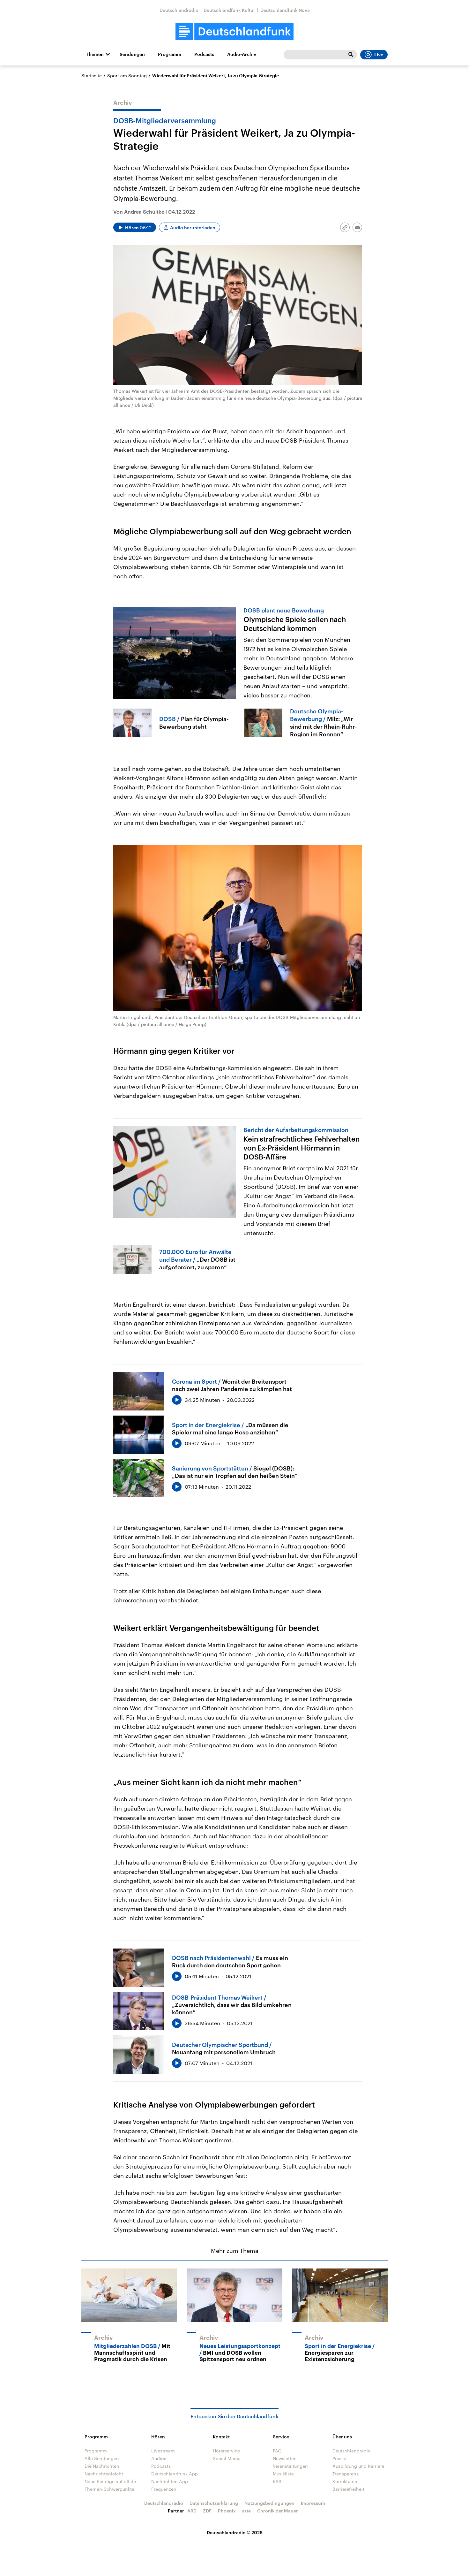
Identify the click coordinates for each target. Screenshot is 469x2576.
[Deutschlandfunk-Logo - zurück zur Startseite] (234, 31)
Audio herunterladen (193, 228)
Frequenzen (164, 2489)
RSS (277, 2481)
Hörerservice (226, 2451)
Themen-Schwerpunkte (109, 2489)
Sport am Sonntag (127, 76)
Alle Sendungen (102, 2458)
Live (379, 55)
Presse (339, 2458)
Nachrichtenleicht (104, 2474)
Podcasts (204, 54)
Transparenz (346, 2474)
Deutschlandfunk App (175, 2474)
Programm (170, 54)
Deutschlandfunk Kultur (229, 10)
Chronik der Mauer (278, 2511)
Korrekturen (345, 2481)
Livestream (163, 2451)
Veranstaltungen (290, 2466)
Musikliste (283, 2474)
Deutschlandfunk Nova (285, 10)
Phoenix (227, 2511)
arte (246, 2511)
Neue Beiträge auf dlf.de (110, 2481)
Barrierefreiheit (348, 2489)
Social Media (227, 2458)
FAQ (277, 2451)
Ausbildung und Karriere (358, 2466)
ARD (192, 2511)
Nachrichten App (170, 2481)
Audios (159, 2458)
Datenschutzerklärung (214, 2503)
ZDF (207, 2511)
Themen (95, 54)
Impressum (313, 2503)
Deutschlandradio (179, 10)
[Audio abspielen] (177, 1400)
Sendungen (132, 54)
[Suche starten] (351, 55)
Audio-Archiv (242, 54)
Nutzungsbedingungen (269, 2503)
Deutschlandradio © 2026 (235, 2532)
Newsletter (284, 2458)
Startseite (92, 76)
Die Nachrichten (102, 2466)
